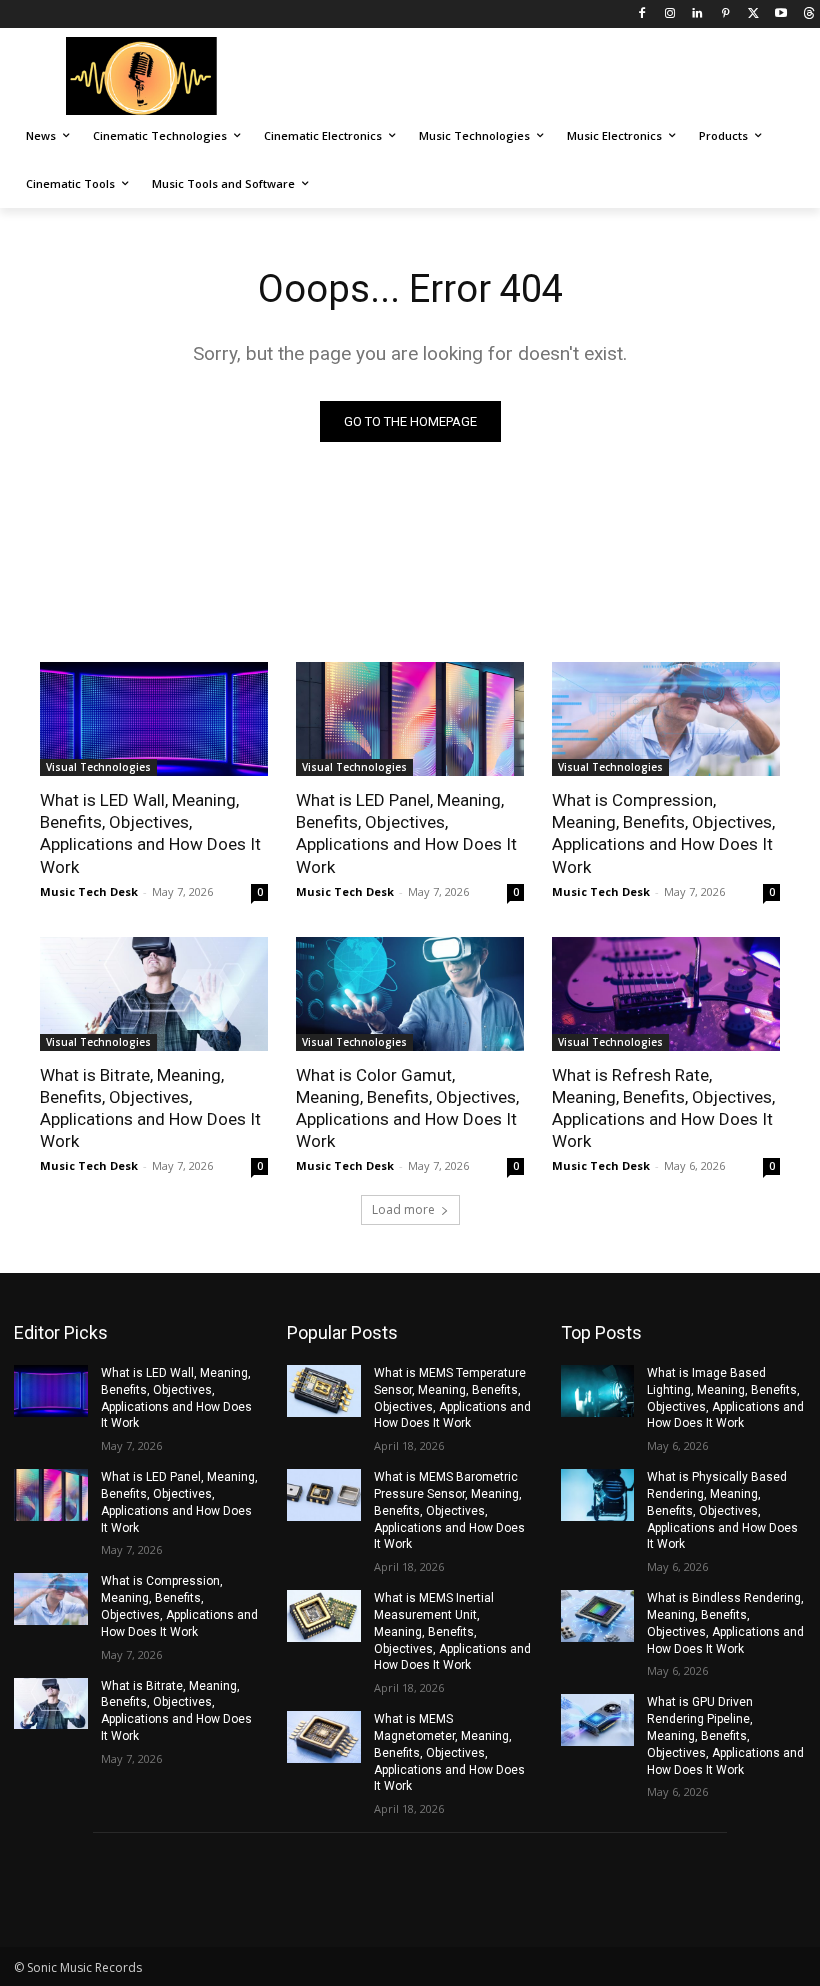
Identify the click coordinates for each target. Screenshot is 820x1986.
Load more (403, 1209)
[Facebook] (641, 14)
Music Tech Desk (89, 891)
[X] (753, 14)
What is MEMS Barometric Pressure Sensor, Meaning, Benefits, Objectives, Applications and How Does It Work (449, 1510)
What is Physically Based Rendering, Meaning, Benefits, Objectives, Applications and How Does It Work (722, 1510)
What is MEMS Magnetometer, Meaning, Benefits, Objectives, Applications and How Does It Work (449, 1752)
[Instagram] (669, 14)
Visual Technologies (98, 767)
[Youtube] (780, 14)
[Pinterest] (725, 14)
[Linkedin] (697, 14)
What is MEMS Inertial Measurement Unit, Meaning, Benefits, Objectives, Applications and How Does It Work (452, 1631)
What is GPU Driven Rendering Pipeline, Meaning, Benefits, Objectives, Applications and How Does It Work (725, 1735)
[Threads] (808, 14)
